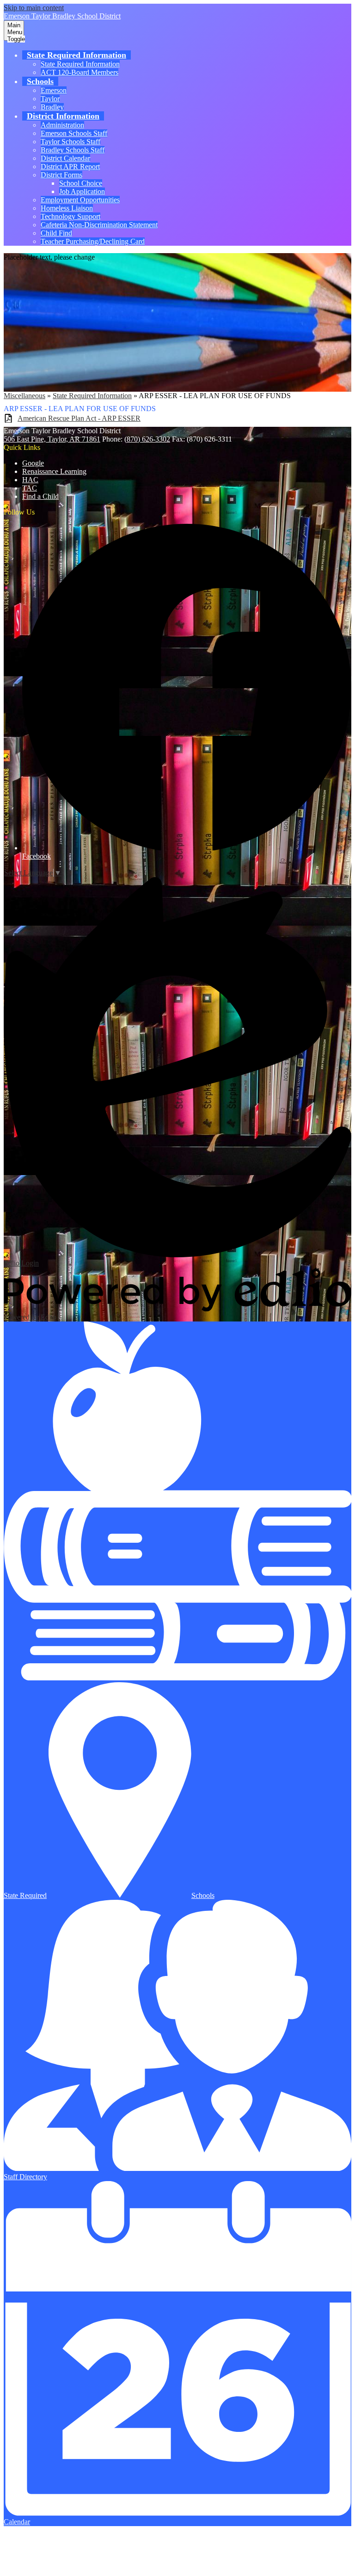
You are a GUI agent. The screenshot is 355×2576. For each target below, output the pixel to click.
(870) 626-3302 (147, 439)
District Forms (61, 175)
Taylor (50, 99)
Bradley (52, 107)
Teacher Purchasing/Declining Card (93, 241)
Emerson (54, 90)
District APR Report (70, 167)
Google (33, 463)
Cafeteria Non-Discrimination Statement (99, 225)
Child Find (56, 233)
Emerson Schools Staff (74, 133)
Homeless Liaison (67, 208)
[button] (77, 55)
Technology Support (70, 216)
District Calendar (65, 158)
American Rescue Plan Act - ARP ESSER (79, 418)
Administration (62, 125)
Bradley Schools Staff (73, 150)
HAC (30, 480)
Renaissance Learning (54, 471)
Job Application (82, 191)
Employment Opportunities (80, 200)
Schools (203, 1895)
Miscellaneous (24, 396)
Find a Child (40, 496)
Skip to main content (34, 8)
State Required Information (80, 64)
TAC (30, 488)
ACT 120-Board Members (80, 72)
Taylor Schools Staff (70, 142)
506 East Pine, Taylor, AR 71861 (52, 439)
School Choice (81, 183)
